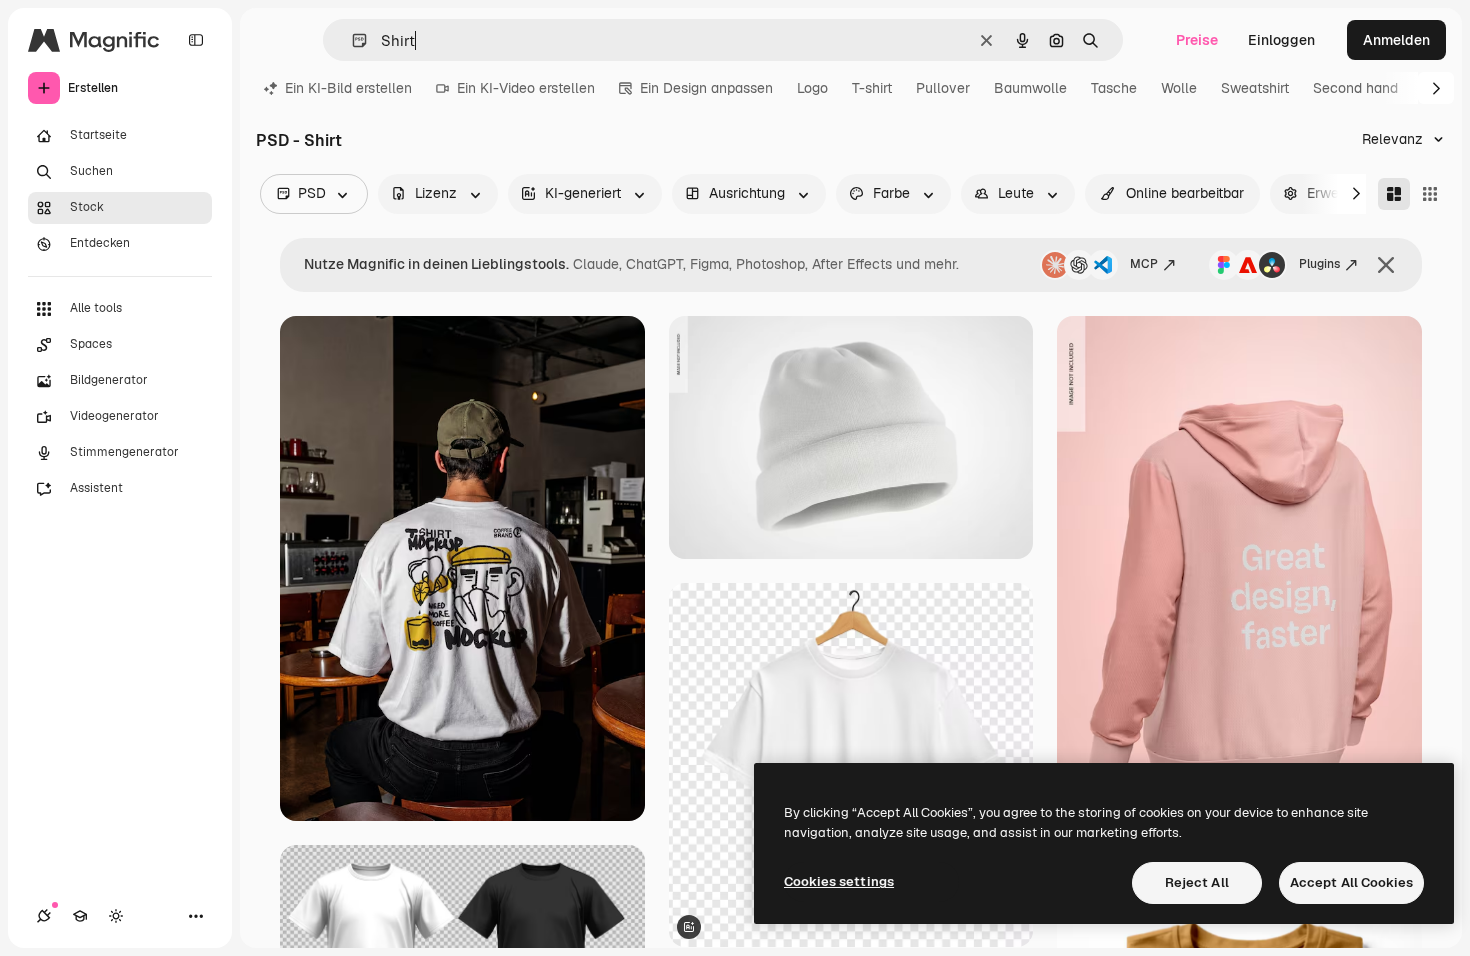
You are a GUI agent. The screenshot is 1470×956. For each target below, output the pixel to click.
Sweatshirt (1255, 88)
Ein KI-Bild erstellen (348, 88)
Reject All (1197, 882)
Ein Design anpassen (706, 88)
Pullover (943, 88)
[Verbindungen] (44, 916)
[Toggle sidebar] (196, 40)
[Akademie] (80, 916)
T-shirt (872, 88)
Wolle (1179, 88)
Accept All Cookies (1351, 882)
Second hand (1355, 88)
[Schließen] (1386, 265)
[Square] (1430, 194)
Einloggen (1281, 40)
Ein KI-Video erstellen (526, 88)
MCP (1144, 264)
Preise (1197, 40)
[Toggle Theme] (116, 916)
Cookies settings (839, 881)
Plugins (1319, 264)
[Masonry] (1394, 194)
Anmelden (1396, 40)
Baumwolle (1030, 88)
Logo (812, 88)
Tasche (1114, 88)
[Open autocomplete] (351, 40)
